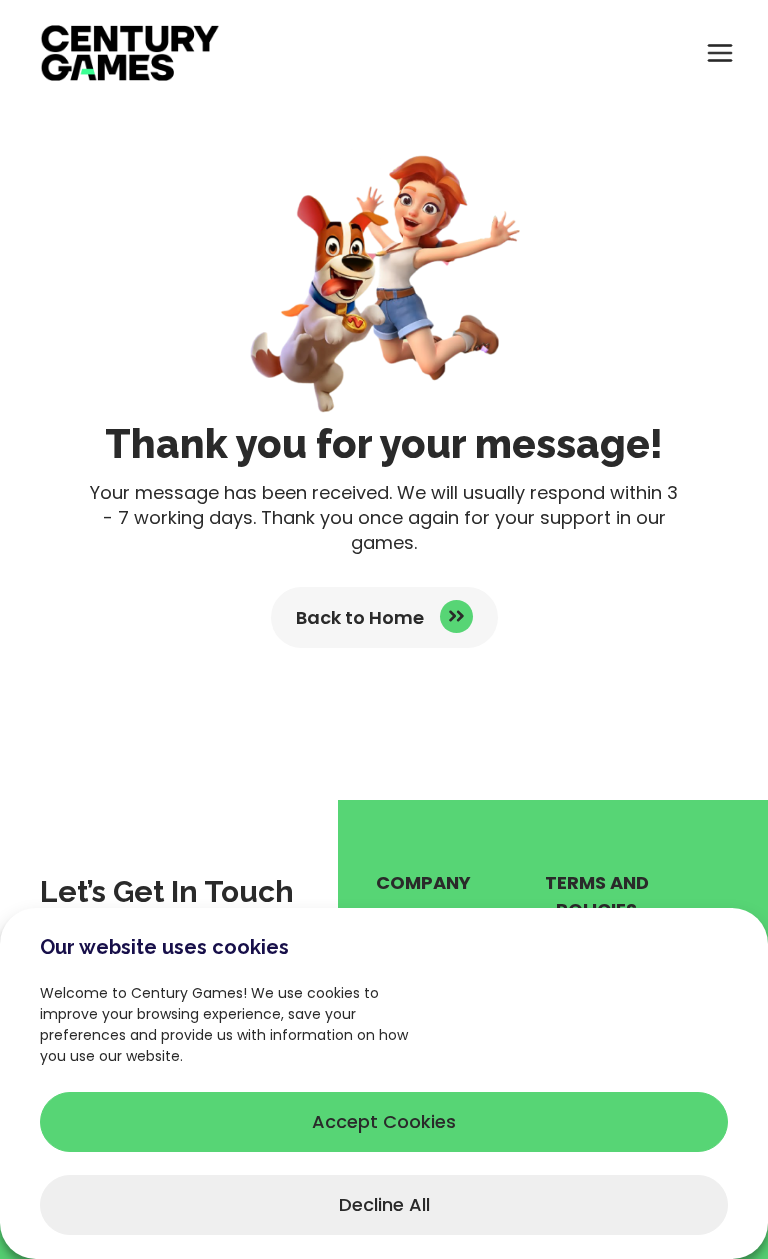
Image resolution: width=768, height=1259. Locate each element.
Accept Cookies (384, 1121)
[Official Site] (130, 53)
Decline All (384, 1204)
